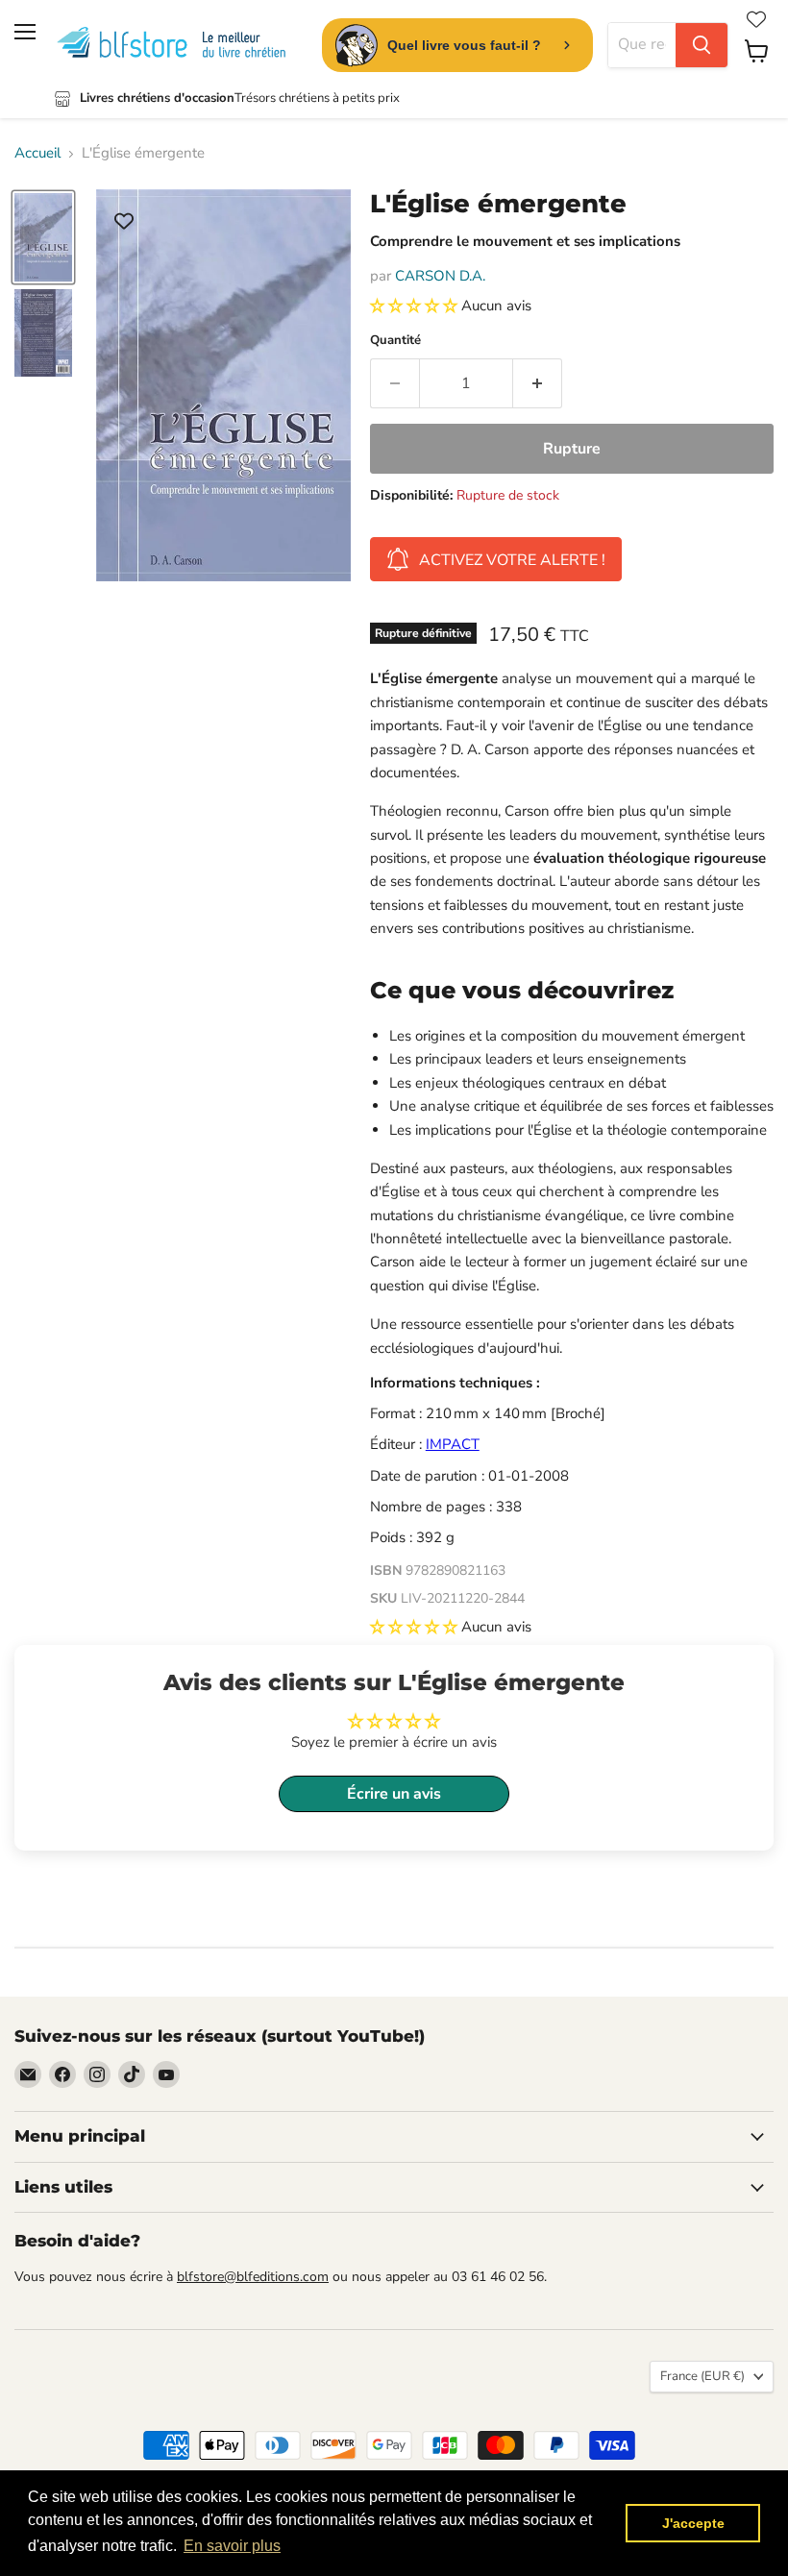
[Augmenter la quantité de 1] (538, 383)
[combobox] (642, 45)
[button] (416, 306)
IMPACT (453, 1444)
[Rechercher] (702, 45)
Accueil (37, 153)
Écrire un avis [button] (394, 1794)
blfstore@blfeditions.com (253, 2277)
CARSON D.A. (440, 276)
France (702, 2376)
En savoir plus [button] (232, 2546)
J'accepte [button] (693, 2523)
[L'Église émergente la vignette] (43, 237)
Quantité (395, 341)
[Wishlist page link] (756, 19)
